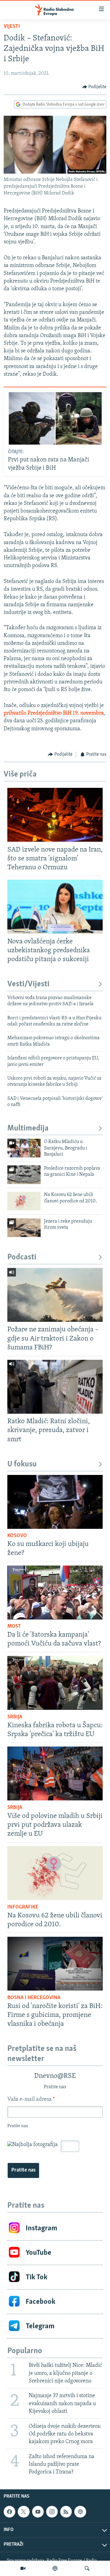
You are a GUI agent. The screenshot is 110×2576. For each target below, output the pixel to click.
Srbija (15, 1717)
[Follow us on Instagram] (52, 2512)
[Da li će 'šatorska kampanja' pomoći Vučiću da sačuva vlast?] (55, 1593)
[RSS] (66, 2512)
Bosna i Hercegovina (34, 1998)
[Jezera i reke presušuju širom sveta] (24, 1228)
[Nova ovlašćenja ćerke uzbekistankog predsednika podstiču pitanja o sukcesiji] (55, 907)
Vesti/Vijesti (28, 984)
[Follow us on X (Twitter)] (24, 2512)
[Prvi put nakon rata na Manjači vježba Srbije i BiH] (55, 418)
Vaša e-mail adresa (31, 2100)
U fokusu (22, 1464)
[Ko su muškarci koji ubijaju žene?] (55, 1502)
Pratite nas (23, 2170)
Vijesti (12, 27)
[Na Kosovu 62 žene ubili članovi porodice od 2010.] (24, 1201)
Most (14, 1626)
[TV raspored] (80, 2512)
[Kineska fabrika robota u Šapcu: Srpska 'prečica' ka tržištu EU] (55, 1683)
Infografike (23, 1907)
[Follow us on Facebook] (9, 2512)
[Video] (23, 2568)
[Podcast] (55, 2568)
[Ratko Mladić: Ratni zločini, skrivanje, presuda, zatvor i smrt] (55, 1387)
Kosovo (17, 1536)
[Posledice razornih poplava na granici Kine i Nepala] (24, 1175)
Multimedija (28, 1128)
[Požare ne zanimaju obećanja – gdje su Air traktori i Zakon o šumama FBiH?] (55, 1295)
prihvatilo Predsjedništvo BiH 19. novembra (54, 713)
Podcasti (22, 1257)
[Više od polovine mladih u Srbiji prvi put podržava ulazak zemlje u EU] (55, 1773)
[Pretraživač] (87, 2568)
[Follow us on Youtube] (38, 2512)
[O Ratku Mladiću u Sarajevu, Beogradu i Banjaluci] (24, 1148)
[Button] (94, 87)
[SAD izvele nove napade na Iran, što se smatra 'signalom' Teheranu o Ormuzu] (55, 815)
